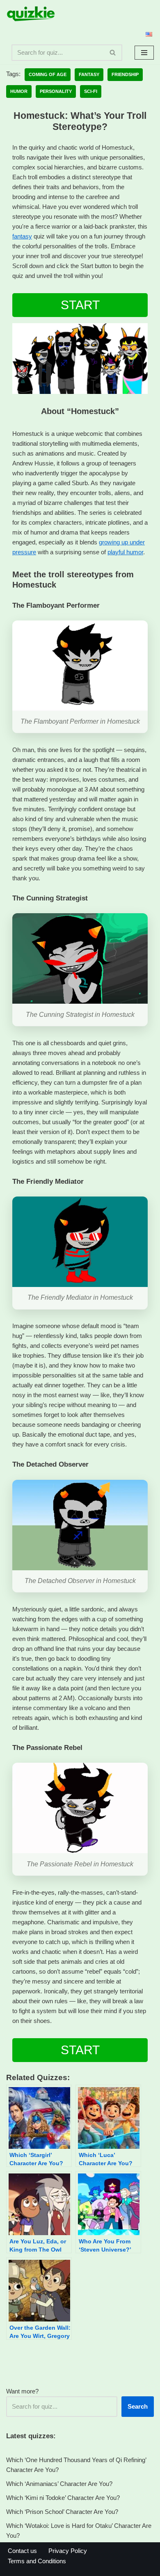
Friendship (125, 74)
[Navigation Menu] (144, 53)
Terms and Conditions (37, 2561)
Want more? (22, 2391)
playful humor (125, 552)
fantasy (22, 236)
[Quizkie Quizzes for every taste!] (31, 14)
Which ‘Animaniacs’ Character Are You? (59, 2484)
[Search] (113, 53)
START (80, 305)
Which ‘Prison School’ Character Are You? (62, 2512)
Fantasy (89, 74)
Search (138, 2406)
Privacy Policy (68, 2551)
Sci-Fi (91, 91)
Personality (56, 91)
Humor (19, 91)
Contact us (22, 2551)
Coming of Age (48, 74)
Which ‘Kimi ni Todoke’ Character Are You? (63, 2498)
